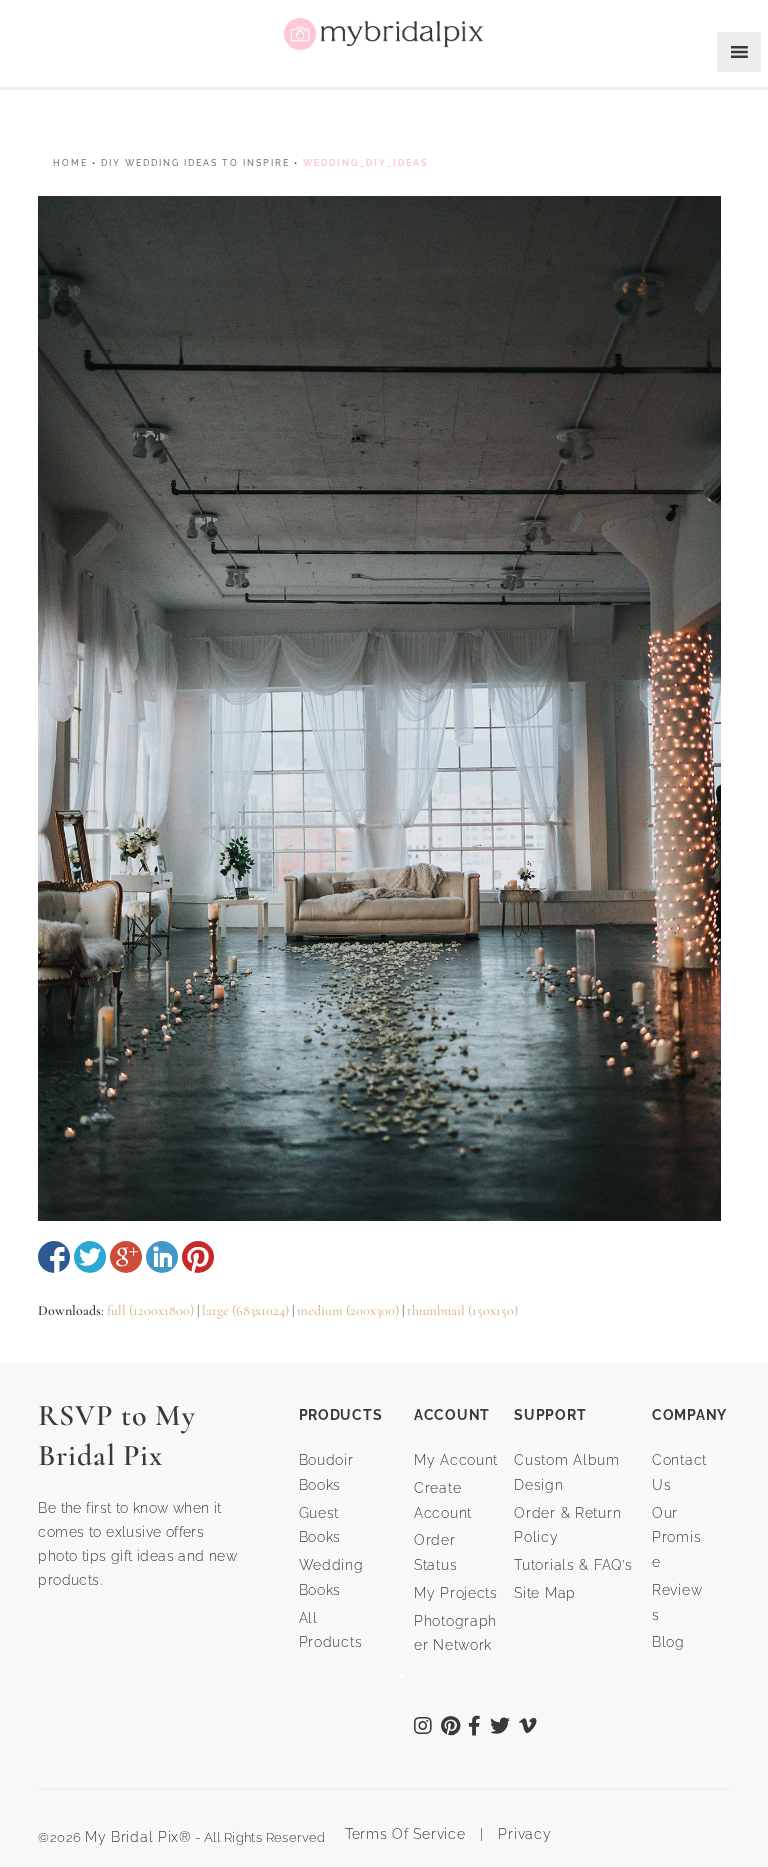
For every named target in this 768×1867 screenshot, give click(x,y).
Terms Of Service (398, 1834)
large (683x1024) (245, 1310)
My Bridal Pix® (138, 1837)
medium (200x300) (348, 1310)
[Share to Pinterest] (198, 1257)
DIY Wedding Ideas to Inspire (195, 163)
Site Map (545, 1593)
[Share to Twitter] (90, 1257)
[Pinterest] (451, 1728)
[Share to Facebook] (54, 1257)
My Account (456, 1460)
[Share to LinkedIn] (162, 1257)
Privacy (523, 1834)
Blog (668, 1642)
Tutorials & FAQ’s (573, 1565)
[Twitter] (500, 1728)
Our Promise (676, 1538)
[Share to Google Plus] (126, 1257)
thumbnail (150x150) (462, 1310)
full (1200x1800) (150, 1310)
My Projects (456, 1593)
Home (70, 163)
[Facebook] (475, 1728)
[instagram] (423, 1728)
